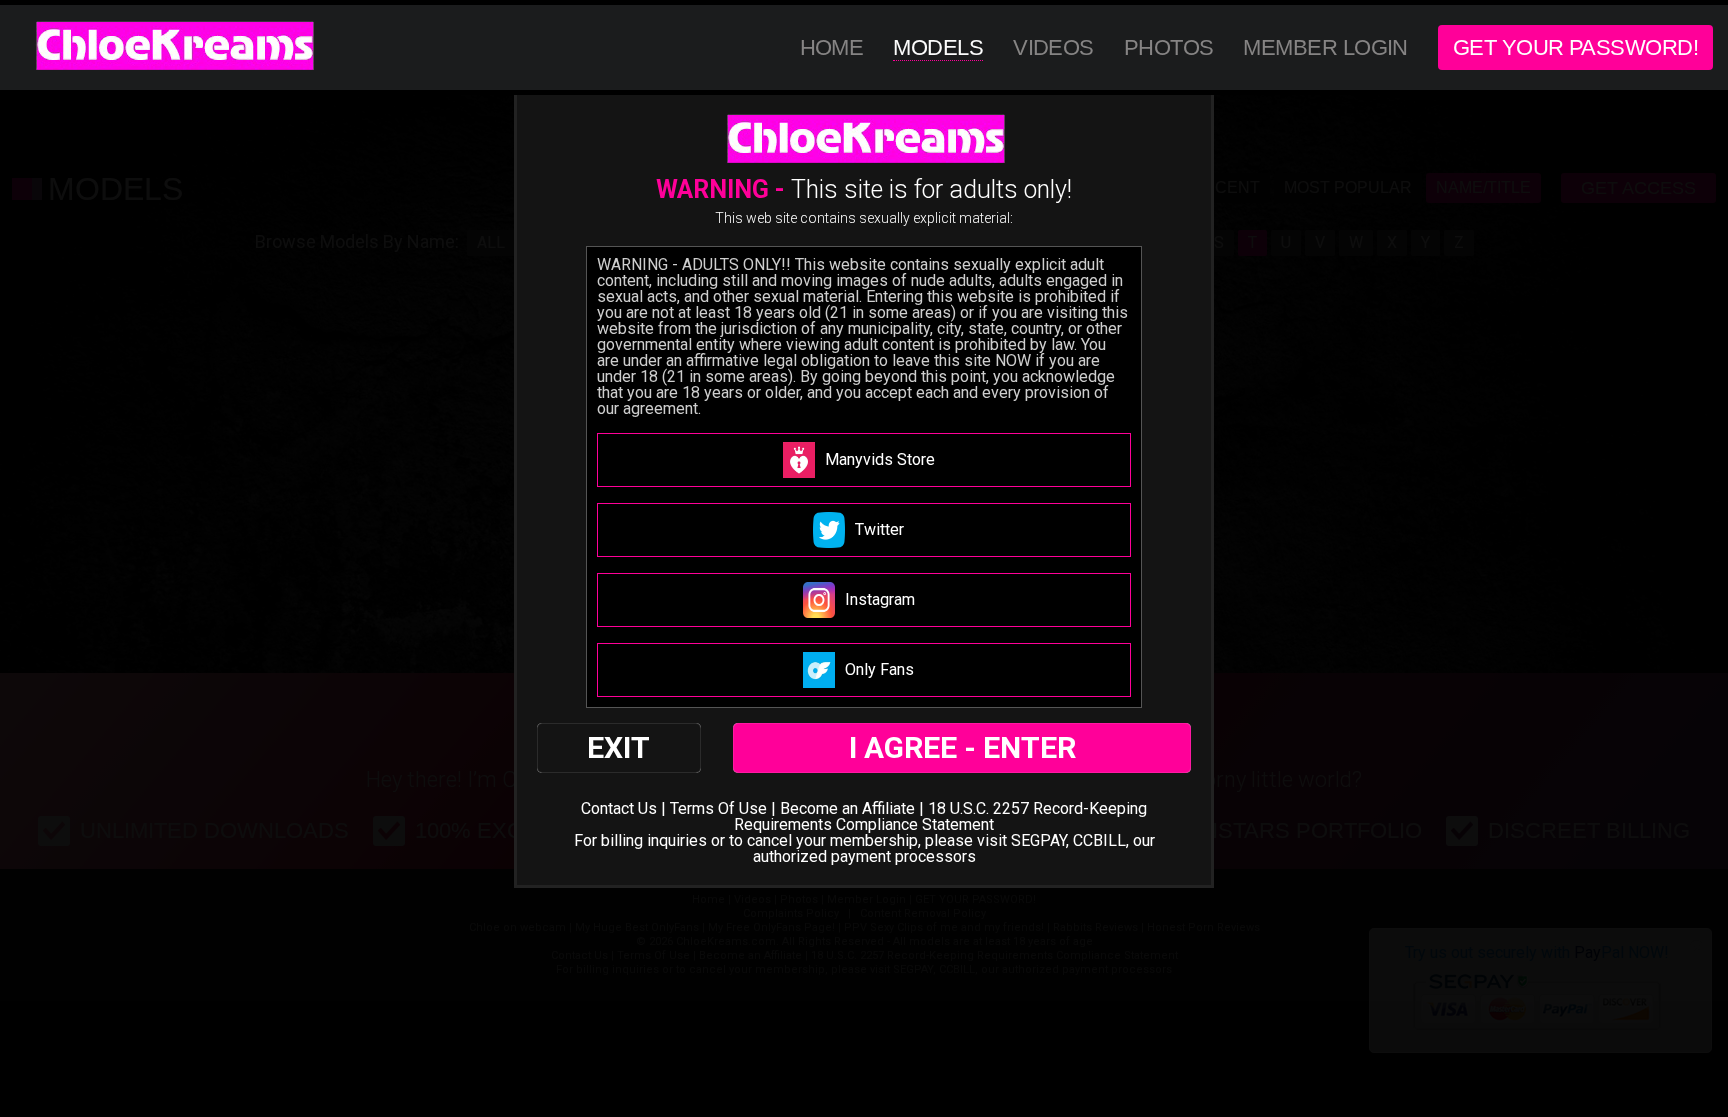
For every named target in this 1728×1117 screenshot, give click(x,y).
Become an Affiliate (847, 808)
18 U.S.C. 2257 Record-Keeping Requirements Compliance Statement (940, 816)
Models (938, 47)
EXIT (618, 747)
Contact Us (619, 808)
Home (832, 47)
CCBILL (1099, 840)
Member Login (1325, 47)
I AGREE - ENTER (962, 747)
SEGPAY (1038, 840)
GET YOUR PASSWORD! (1575, 47)
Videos (1053, 47)
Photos (1169, 47)
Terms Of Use (718, 808)
